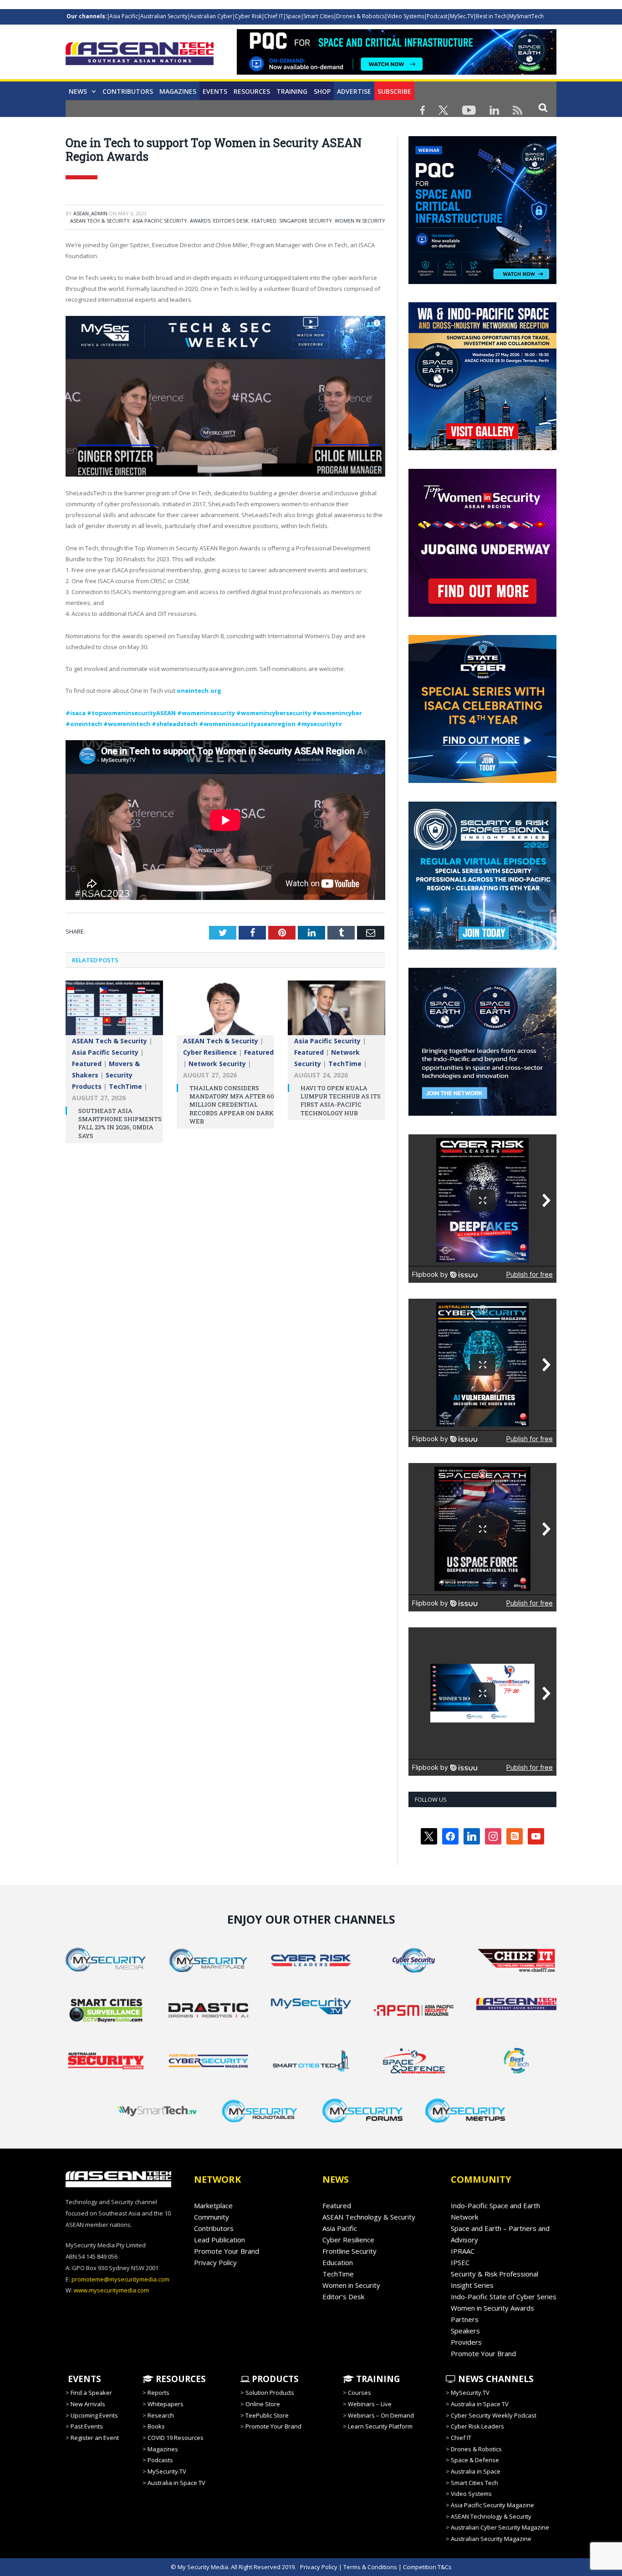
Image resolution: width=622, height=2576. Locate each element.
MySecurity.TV (167, 2471)
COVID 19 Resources (176, 2438)
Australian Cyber (211, 16)
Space (293, 16)
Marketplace (213, 2205)
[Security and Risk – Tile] (482, 947)
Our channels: (87, 16)
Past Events (87, 2426)
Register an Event (95, 2438)
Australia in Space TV (176, 2483)
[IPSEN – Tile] (482, 1113)
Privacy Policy (215, 2262)
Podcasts (160, 2460)
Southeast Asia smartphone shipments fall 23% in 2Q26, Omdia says (120, 1123)
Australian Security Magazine (491, 2539)
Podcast (437, 16)
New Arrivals (88, 2404)
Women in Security (360, 221)
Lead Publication (219, 2240)
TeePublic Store (267, 2415)
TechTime (125, 1086)
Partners (465, 2319)
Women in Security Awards (492, 2308)
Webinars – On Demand (381, 2415)
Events (215, 91)
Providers (466, 2342)
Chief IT (274, 16)
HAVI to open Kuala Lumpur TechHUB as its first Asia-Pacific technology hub (341, 1100)
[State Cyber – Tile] (482, 781)
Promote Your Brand (227, 2251)
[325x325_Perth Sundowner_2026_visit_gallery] (482, 448)
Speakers (465, 2331)
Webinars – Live (370, 2404)
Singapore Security (306, 221)
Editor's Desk (231, 221)
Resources (252, 91)
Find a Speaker (91, 2393)
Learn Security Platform (380, 2426)
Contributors (128, 91)
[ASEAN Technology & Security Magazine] (140, 55)
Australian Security (164, 16)
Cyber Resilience (210, 1052)
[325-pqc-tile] (482, 282)
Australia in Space (476, 2471)
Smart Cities (319, 16)
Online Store (263, 2404)
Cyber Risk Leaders (477, 2426)
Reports (158, 2393)
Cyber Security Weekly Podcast (494, 2415)
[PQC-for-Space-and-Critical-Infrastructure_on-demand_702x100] (397, 72)
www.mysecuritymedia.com (111, 2290)
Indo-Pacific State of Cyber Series (504, 2297)
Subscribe (394, 91)
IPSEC (460, 2262)
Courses (359, 2393)
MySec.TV (462, 16)
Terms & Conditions (370, 2567)
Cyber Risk (248, 16)
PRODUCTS (274, 2379)
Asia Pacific (124, 16)
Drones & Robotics (360, 16)
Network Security (217, 1064)
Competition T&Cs (427, 2567)
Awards (200, 221)
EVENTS (83, 2379)
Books (156, 2426)
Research (161, 2415)
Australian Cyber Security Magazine (500, 2527)
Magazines (178, 91)
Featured (264, 221)
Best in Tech (491, 16)
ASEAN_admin (90, 213)
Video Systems (406, 16)
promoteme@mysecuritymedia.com (120, 2279)
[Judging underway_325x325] (482, 615)
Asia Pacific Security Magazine (492, 2505)
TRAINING (292, 91)
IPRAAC (463, 2251)
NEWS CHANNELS (495, 2379)
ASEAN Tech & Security (100, 221)
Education (338, 2262)
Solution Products (270, 2393)
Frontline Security (349, 2251)
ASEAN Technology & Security (369, 2217)
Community (212, 2217)
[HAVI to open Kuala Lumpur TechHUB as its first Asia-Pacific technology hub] (336, 1012)
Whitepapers (166, 2404)
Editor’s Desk (343, 2297)
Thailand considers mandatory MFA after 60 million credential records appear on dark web (232, 1105)
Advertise (354, 91)
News (78, 91)
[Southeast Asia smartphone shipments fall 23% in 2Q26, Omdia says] (114, 1012)
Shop (322, 91)
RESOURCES (180, 2379)
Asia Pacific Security (160, 221)
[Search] (543, 107)
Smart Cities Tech (474, 2483)
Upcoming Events (94, 2415)
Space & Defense (475, 2460)
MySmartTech (526, 16)
